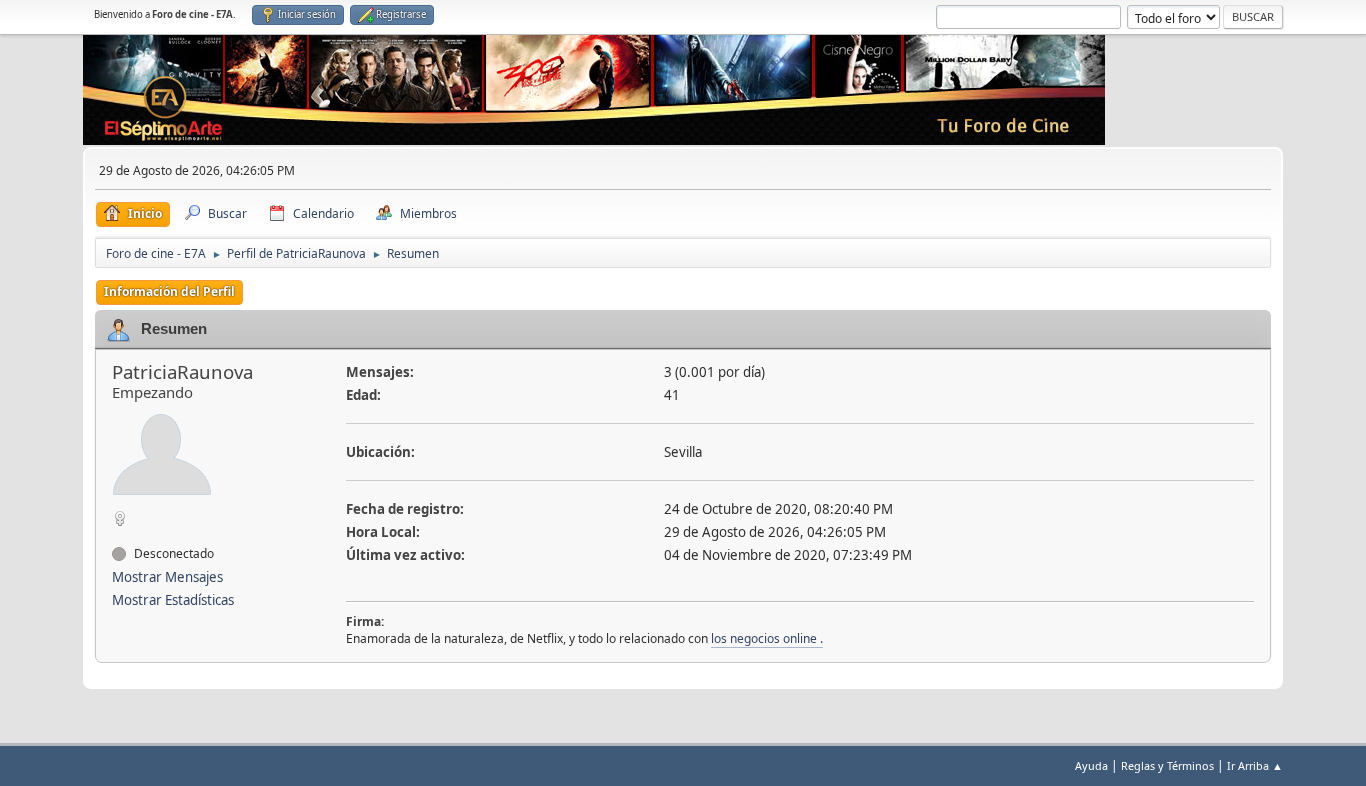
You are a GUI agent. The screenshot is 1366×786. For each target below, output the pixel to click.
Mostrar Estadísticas (173, 600)
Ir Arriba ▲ (1255, 765)
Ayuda (1091, 765)
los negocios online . (767, 638)
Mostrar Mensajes (167, 577)
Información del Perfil (169, 291)
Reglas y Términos (1167, 765)
